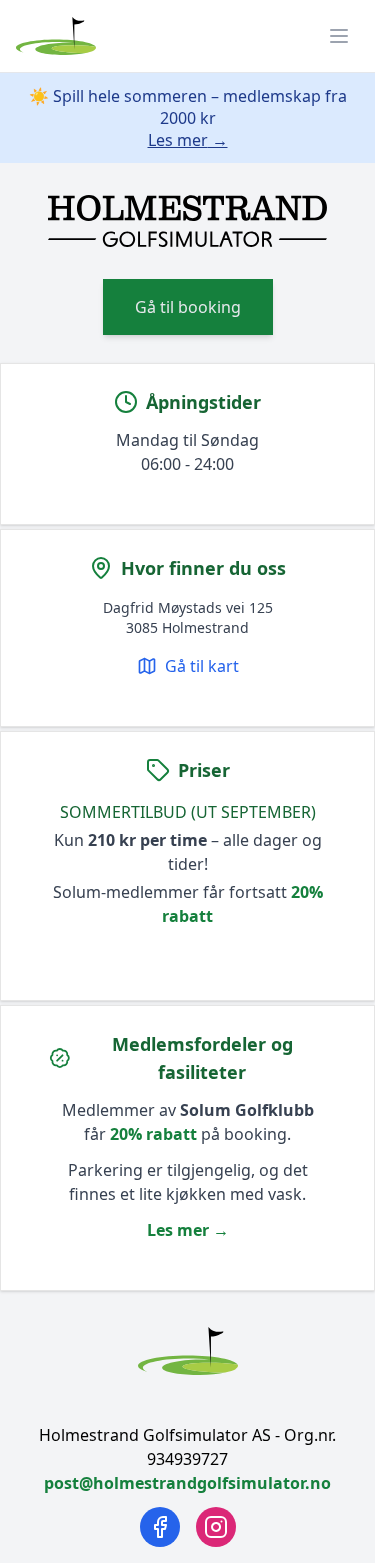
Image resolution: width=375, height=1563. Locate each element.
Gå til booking (188, 307)
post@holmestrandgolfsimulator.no (187, 1483)
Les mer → (188, 140)
